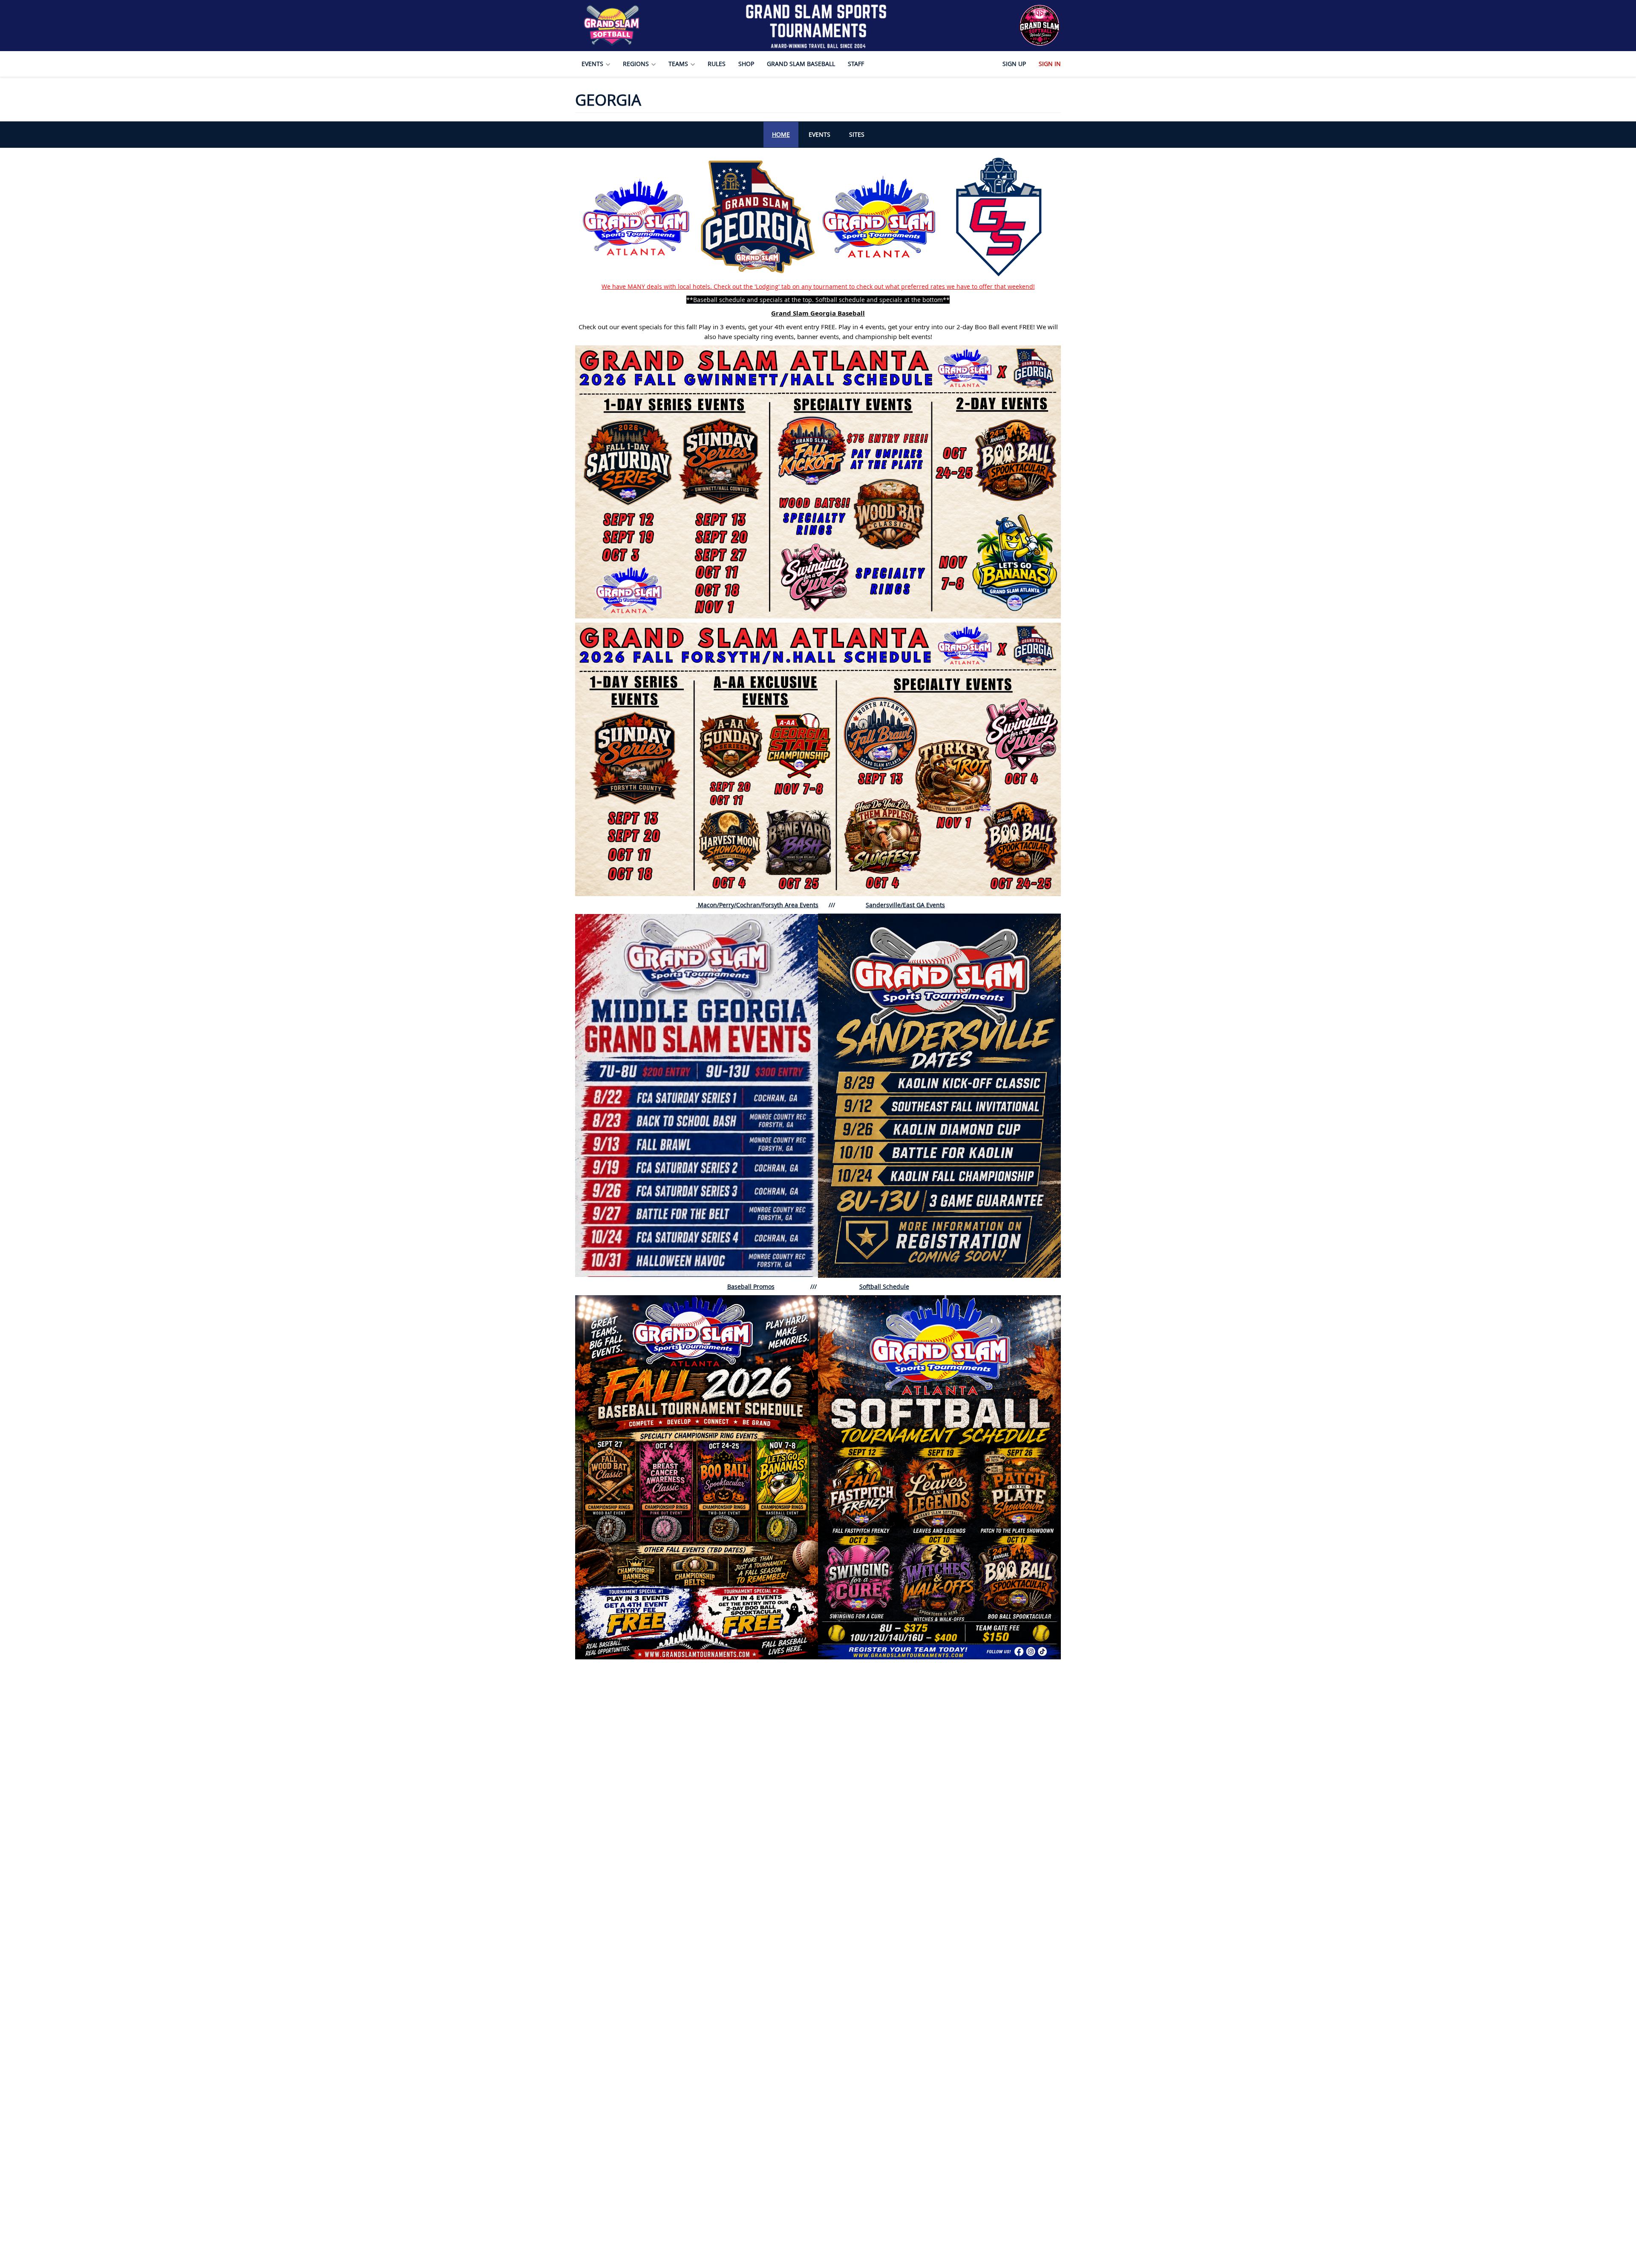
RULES (717, 64)
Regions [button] (637, 64)
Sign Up (1014, 64)
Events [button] (593, 64)
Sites (857, 134)
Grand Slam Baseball (801, 64)
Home (781, 134)
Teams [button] (679, 64)
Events (819, 134)
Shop (746, 64)
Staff (856, 64)
